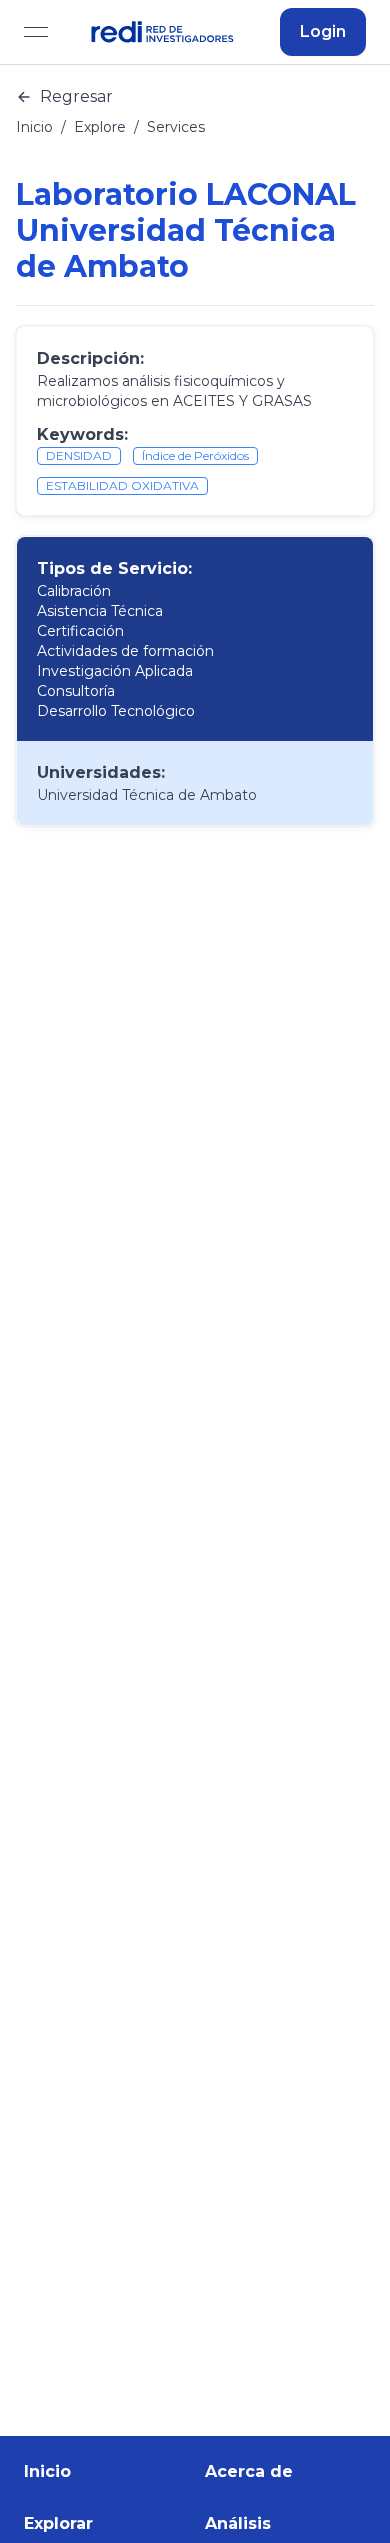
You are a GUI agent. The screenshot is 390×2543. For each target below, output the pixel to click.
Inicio (34, 127)
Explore (100, 127)
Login (323, 31)
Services (176, 127)
